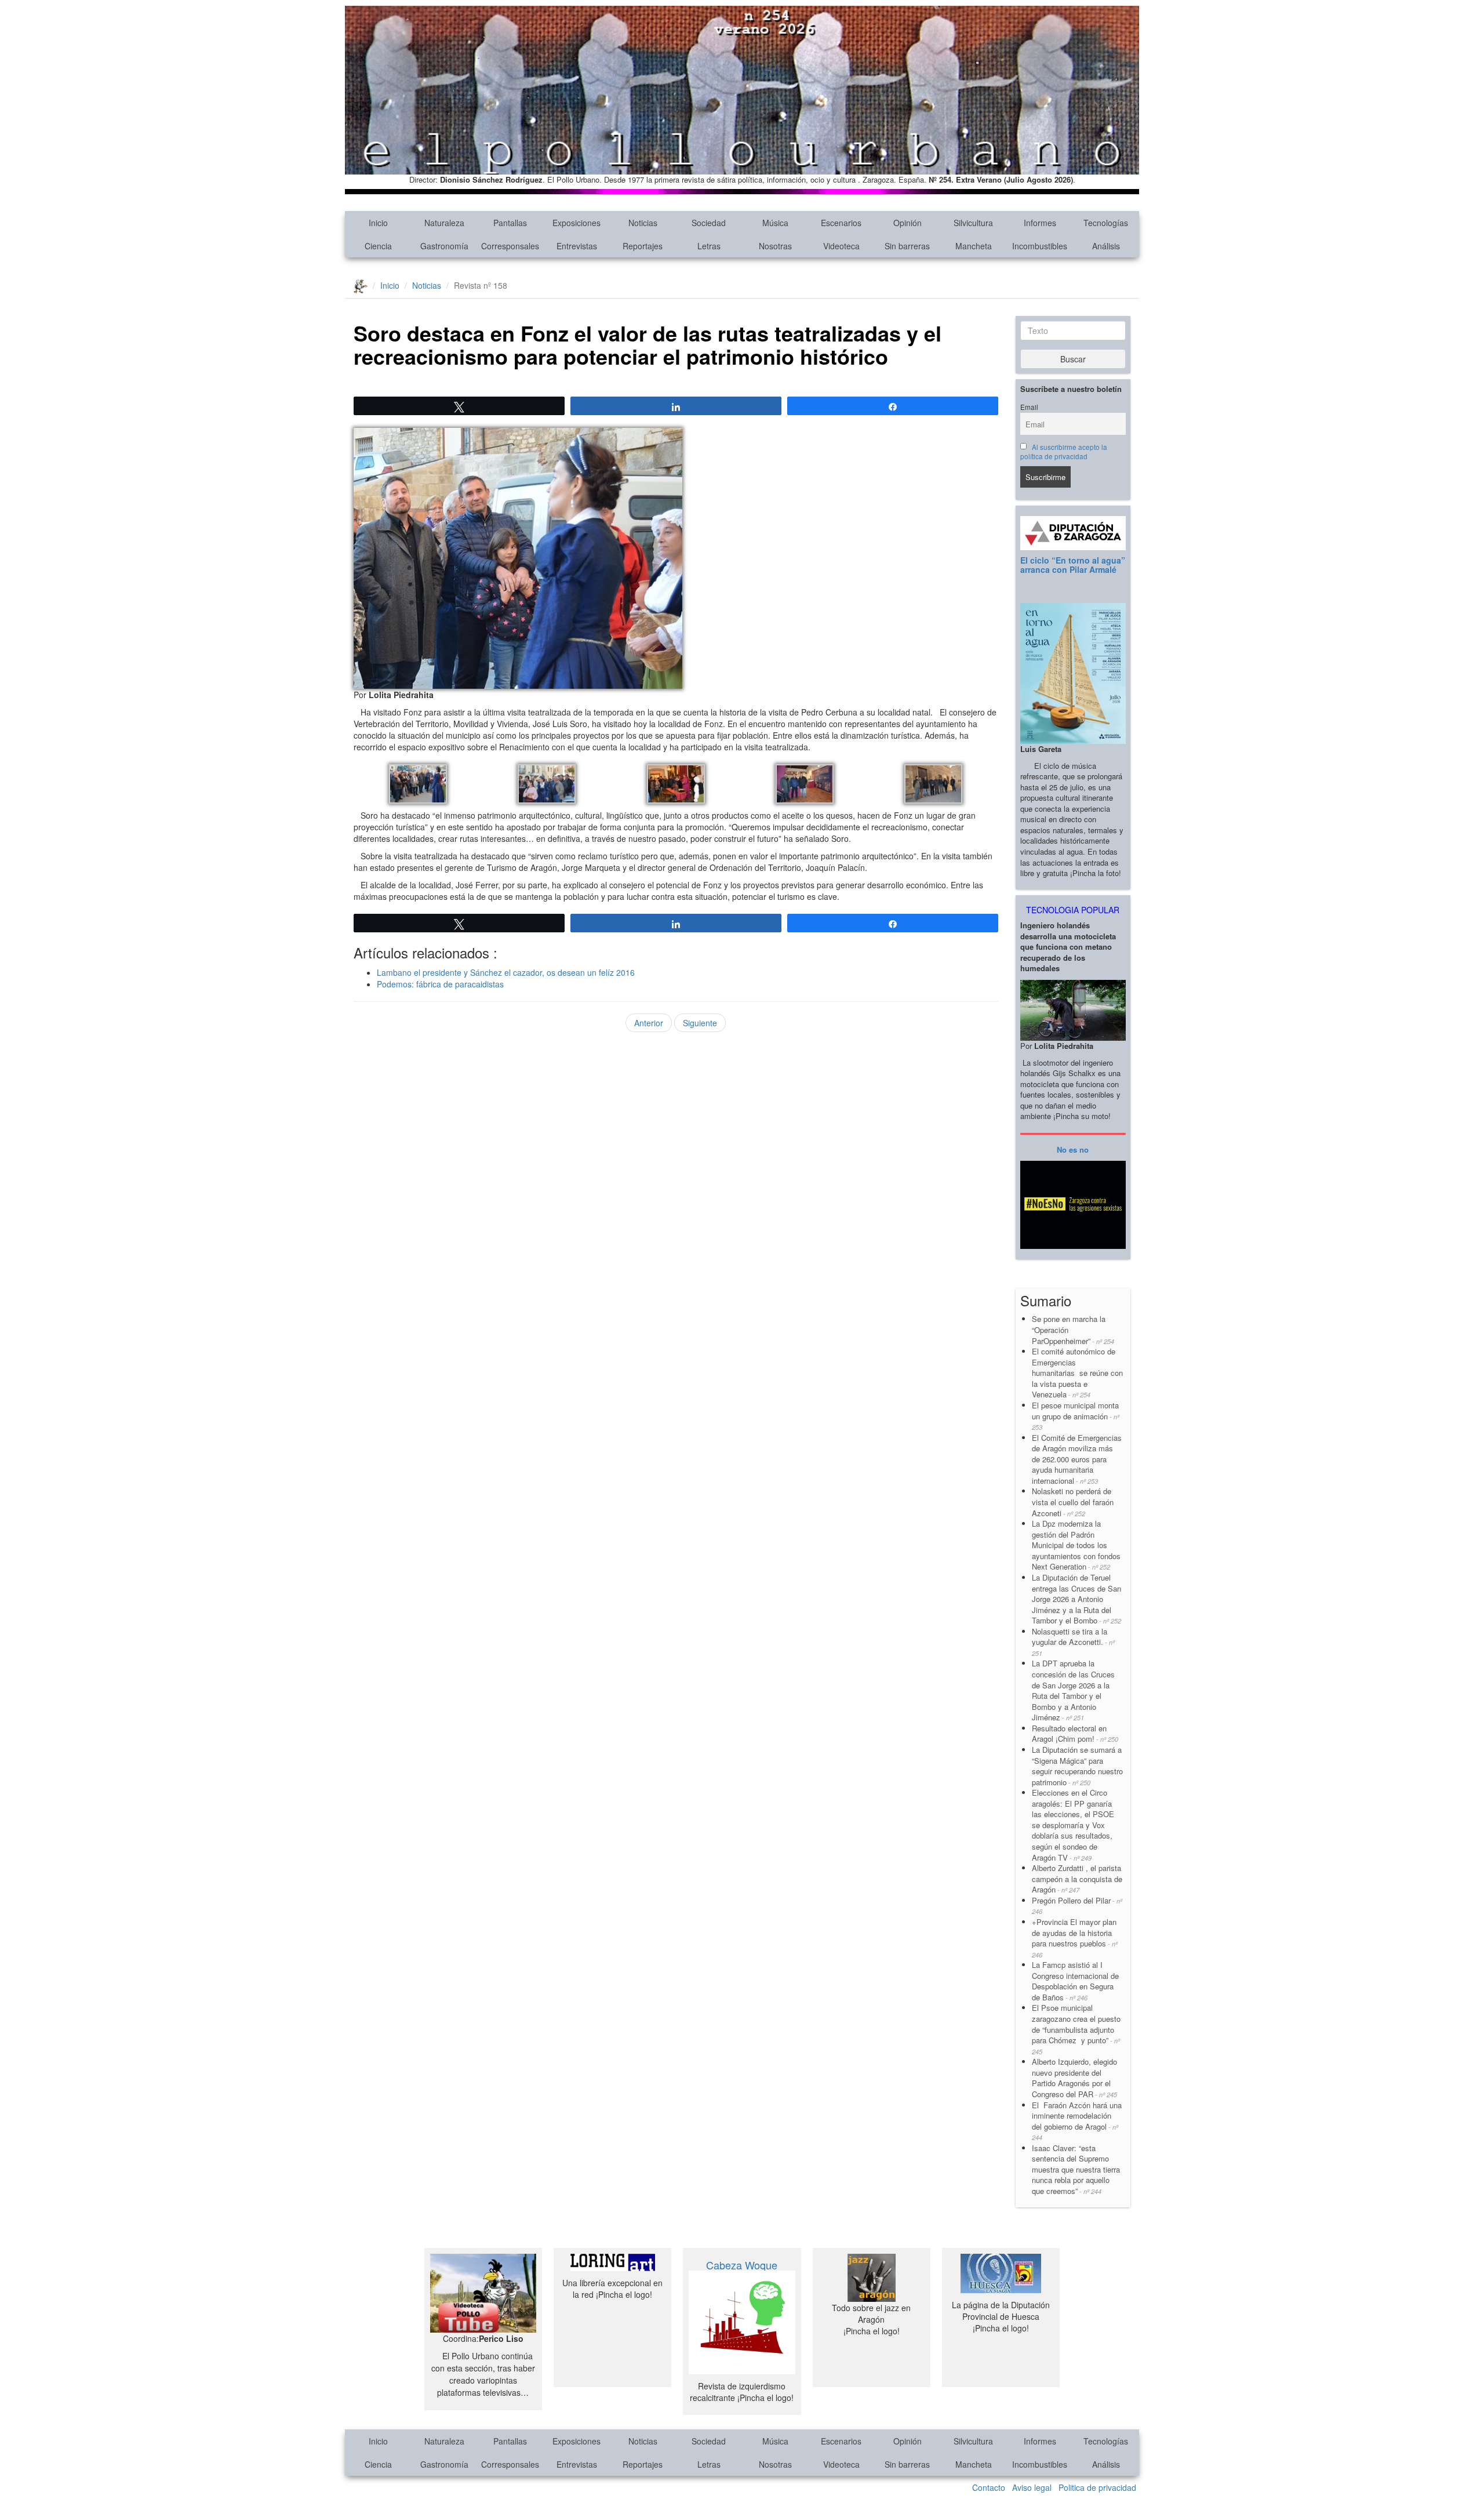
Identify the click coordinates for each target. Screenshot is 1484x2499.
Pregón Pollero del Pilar (1077, 1906)
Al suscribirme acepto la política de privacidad (1064, 452)
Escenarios (841, 223)
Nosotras (775, 246)
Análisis (1106, 246)
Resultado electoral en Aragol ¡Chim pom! (1075, 1734)
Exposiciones (576, 223)
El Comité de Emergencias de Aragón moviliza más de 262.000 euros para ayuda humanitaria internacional (1077, 1459)
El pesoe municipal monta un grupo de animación (1076, 1416)
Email (1029, 407)
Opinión (908, 223)
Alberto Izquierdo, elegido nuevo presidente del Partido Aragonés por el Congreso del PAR (1074, 2078)
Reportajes (643, 246)
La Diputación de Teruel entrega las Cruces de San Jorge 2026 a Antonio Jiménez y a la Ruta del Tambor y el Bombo (1076, 1599)
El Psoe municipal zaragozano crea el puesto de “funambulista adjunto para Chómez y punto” (1076, 2029)
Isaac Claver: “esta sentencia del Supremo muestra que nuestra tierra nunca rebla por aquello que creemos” (1076, 2169)
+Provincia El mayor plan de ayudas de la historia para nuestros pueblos (1075, 1938)
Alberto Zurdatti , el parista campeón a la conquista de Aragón (1077, 1879)
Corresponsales (510, 246)
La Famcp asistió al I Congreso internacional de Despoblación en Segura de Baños (1075, 1981)
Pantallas (510, 223)
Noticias (643, 223)
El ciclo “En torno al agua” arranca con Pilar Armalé (1073, 564)
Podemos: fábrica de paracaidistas (440, 984)
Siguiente (700, 1023)
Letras (709, 246)
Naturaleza (444, 223)
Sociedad (709, 223)
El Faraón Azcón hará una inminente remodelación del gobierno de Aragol (1077, 2121)
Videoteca (841, 246)
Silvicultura (973, 223)
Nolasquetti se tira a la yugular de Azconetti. (1073, 1642)
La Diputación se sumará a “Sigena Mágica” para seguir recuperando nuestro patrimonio (1077, 1766)
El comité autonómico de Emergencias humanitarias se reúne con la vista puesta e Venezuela (1077, 1373)
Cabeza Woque (742, 2265)
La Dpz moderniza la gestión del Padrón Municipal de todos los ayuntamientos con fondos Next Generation (1076, 1545)
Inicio (378, 223)
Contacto (989, 2487)
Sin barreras (907, 246)
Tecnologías (1106, 223)
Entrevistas (577, 246)
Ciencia (378, 246)
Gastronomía (444, 246)
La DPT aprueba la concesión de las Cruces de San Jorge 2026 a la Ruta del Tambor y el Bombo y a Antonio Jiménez (1073, 1690)
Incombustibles (1040, 246)
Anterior (649, 1023)
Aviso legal (1032, 2487)
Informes (1040, 223)
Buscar (1073, 359)
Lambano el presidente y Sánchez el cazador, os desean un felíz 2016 (506, 972)
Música (775, 223)
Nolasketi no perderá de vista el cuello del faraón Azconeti (1073, 1502)
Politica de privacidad (1097, 2487)
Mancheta (974, 246)
